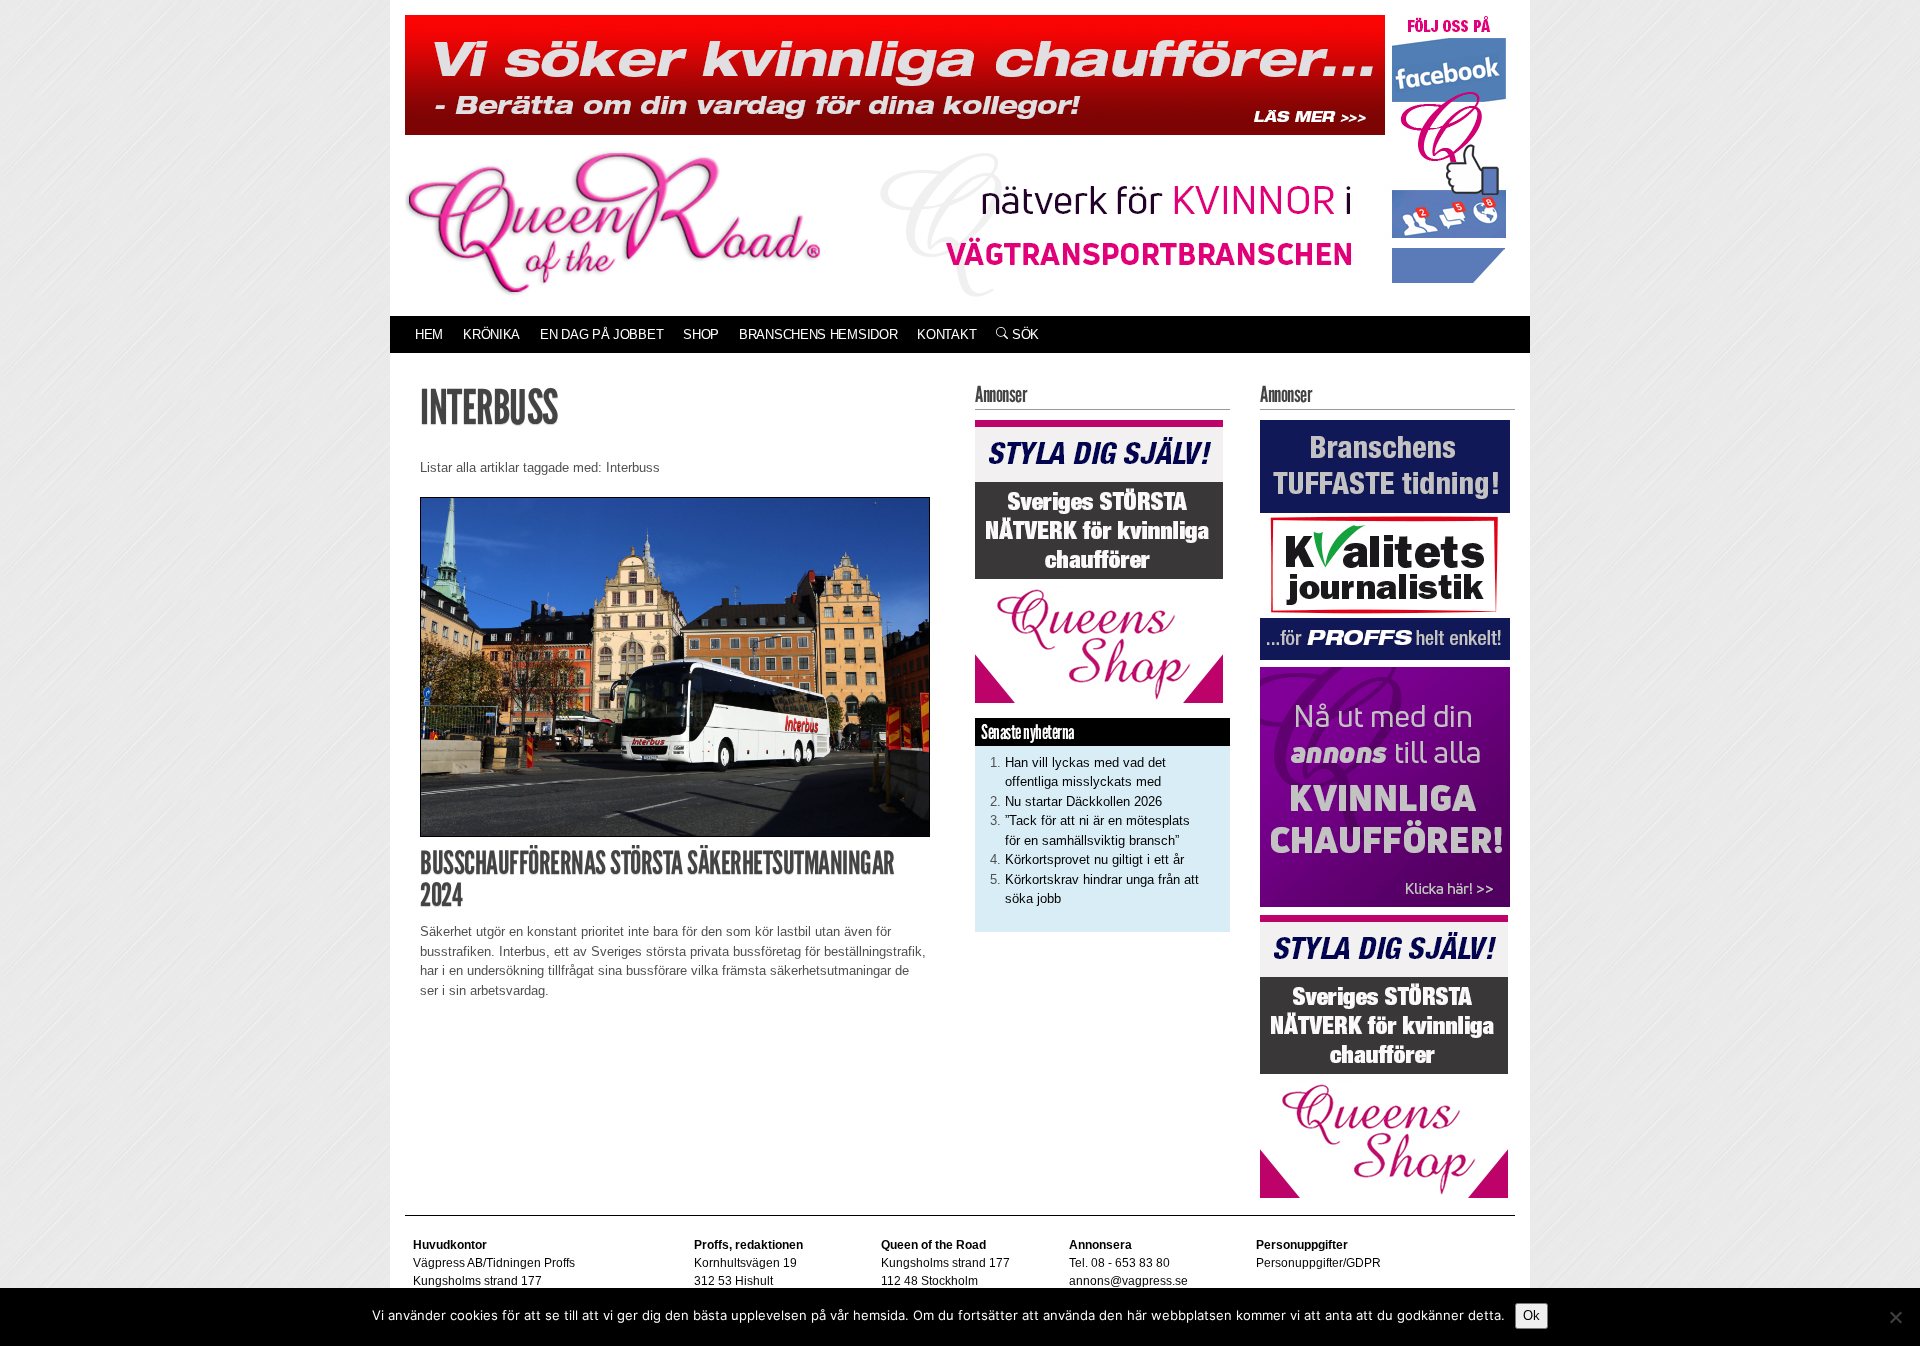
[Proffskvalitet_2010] (1385, 538)
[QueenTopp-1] (895, 73)
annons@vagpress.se (1128, 1281)
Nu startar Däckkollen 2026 (1083, 801)
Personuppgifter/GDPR (1318, 1263)
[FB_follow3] (1449, 148)
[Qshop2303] (1099, 559)
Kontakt (946, 334)
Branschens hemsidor (818, 334)
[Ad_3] (1385, 786)
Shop (701, 334)
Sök (1023, 334)
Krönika (491, 334)
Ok (1531, 1315)
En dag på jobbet (601, 334)
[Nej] (1895, 1317)
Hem (429, 334)
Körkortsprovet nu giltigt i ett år (1094, 859)
